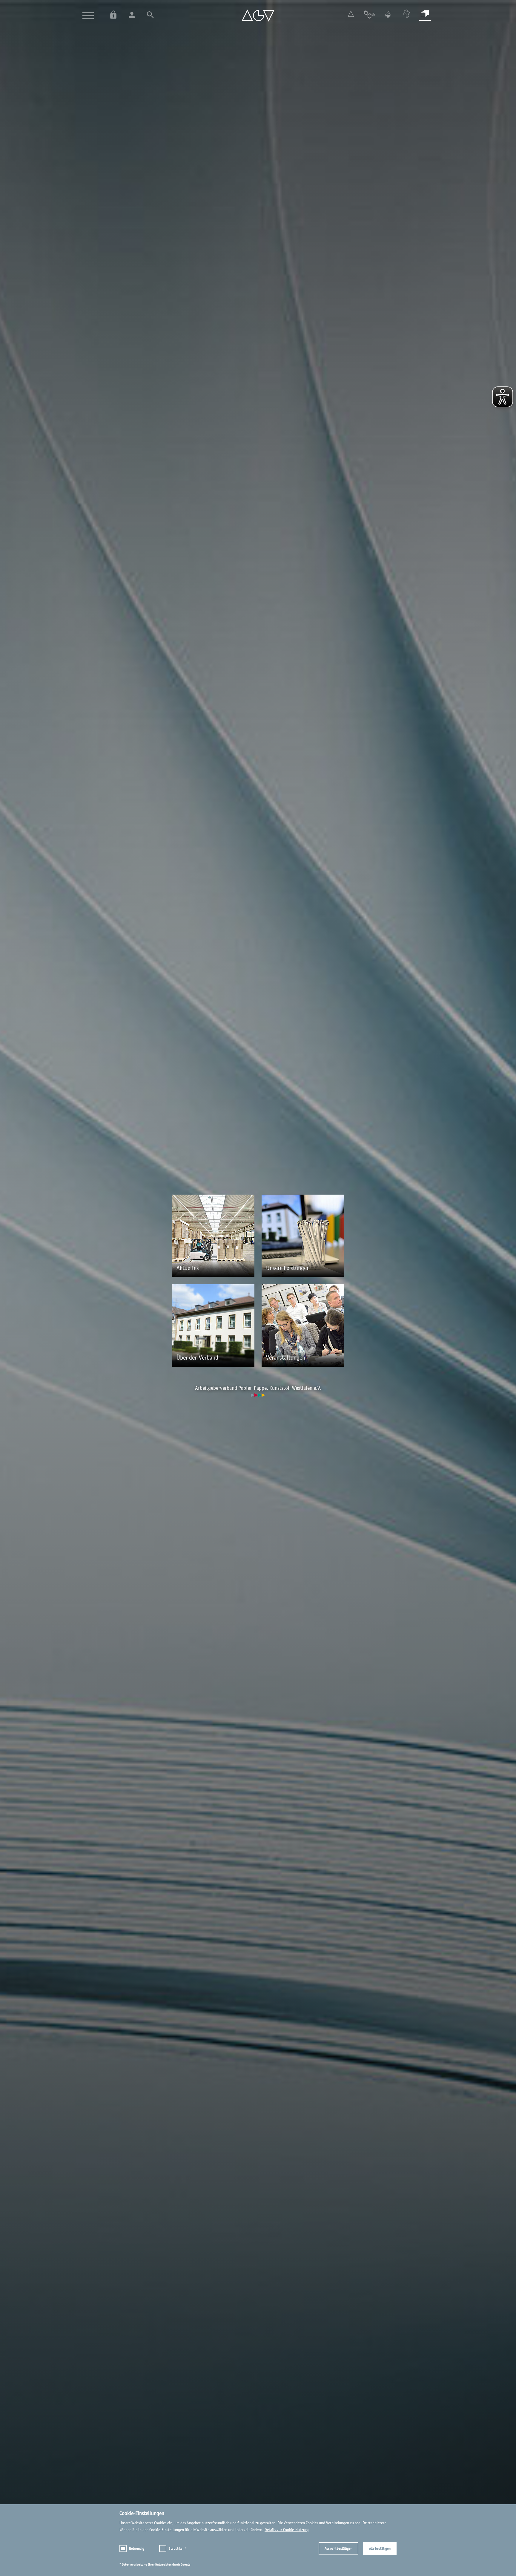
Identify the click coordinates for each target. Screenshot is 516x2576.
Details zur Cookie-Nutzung (287, 2530)
